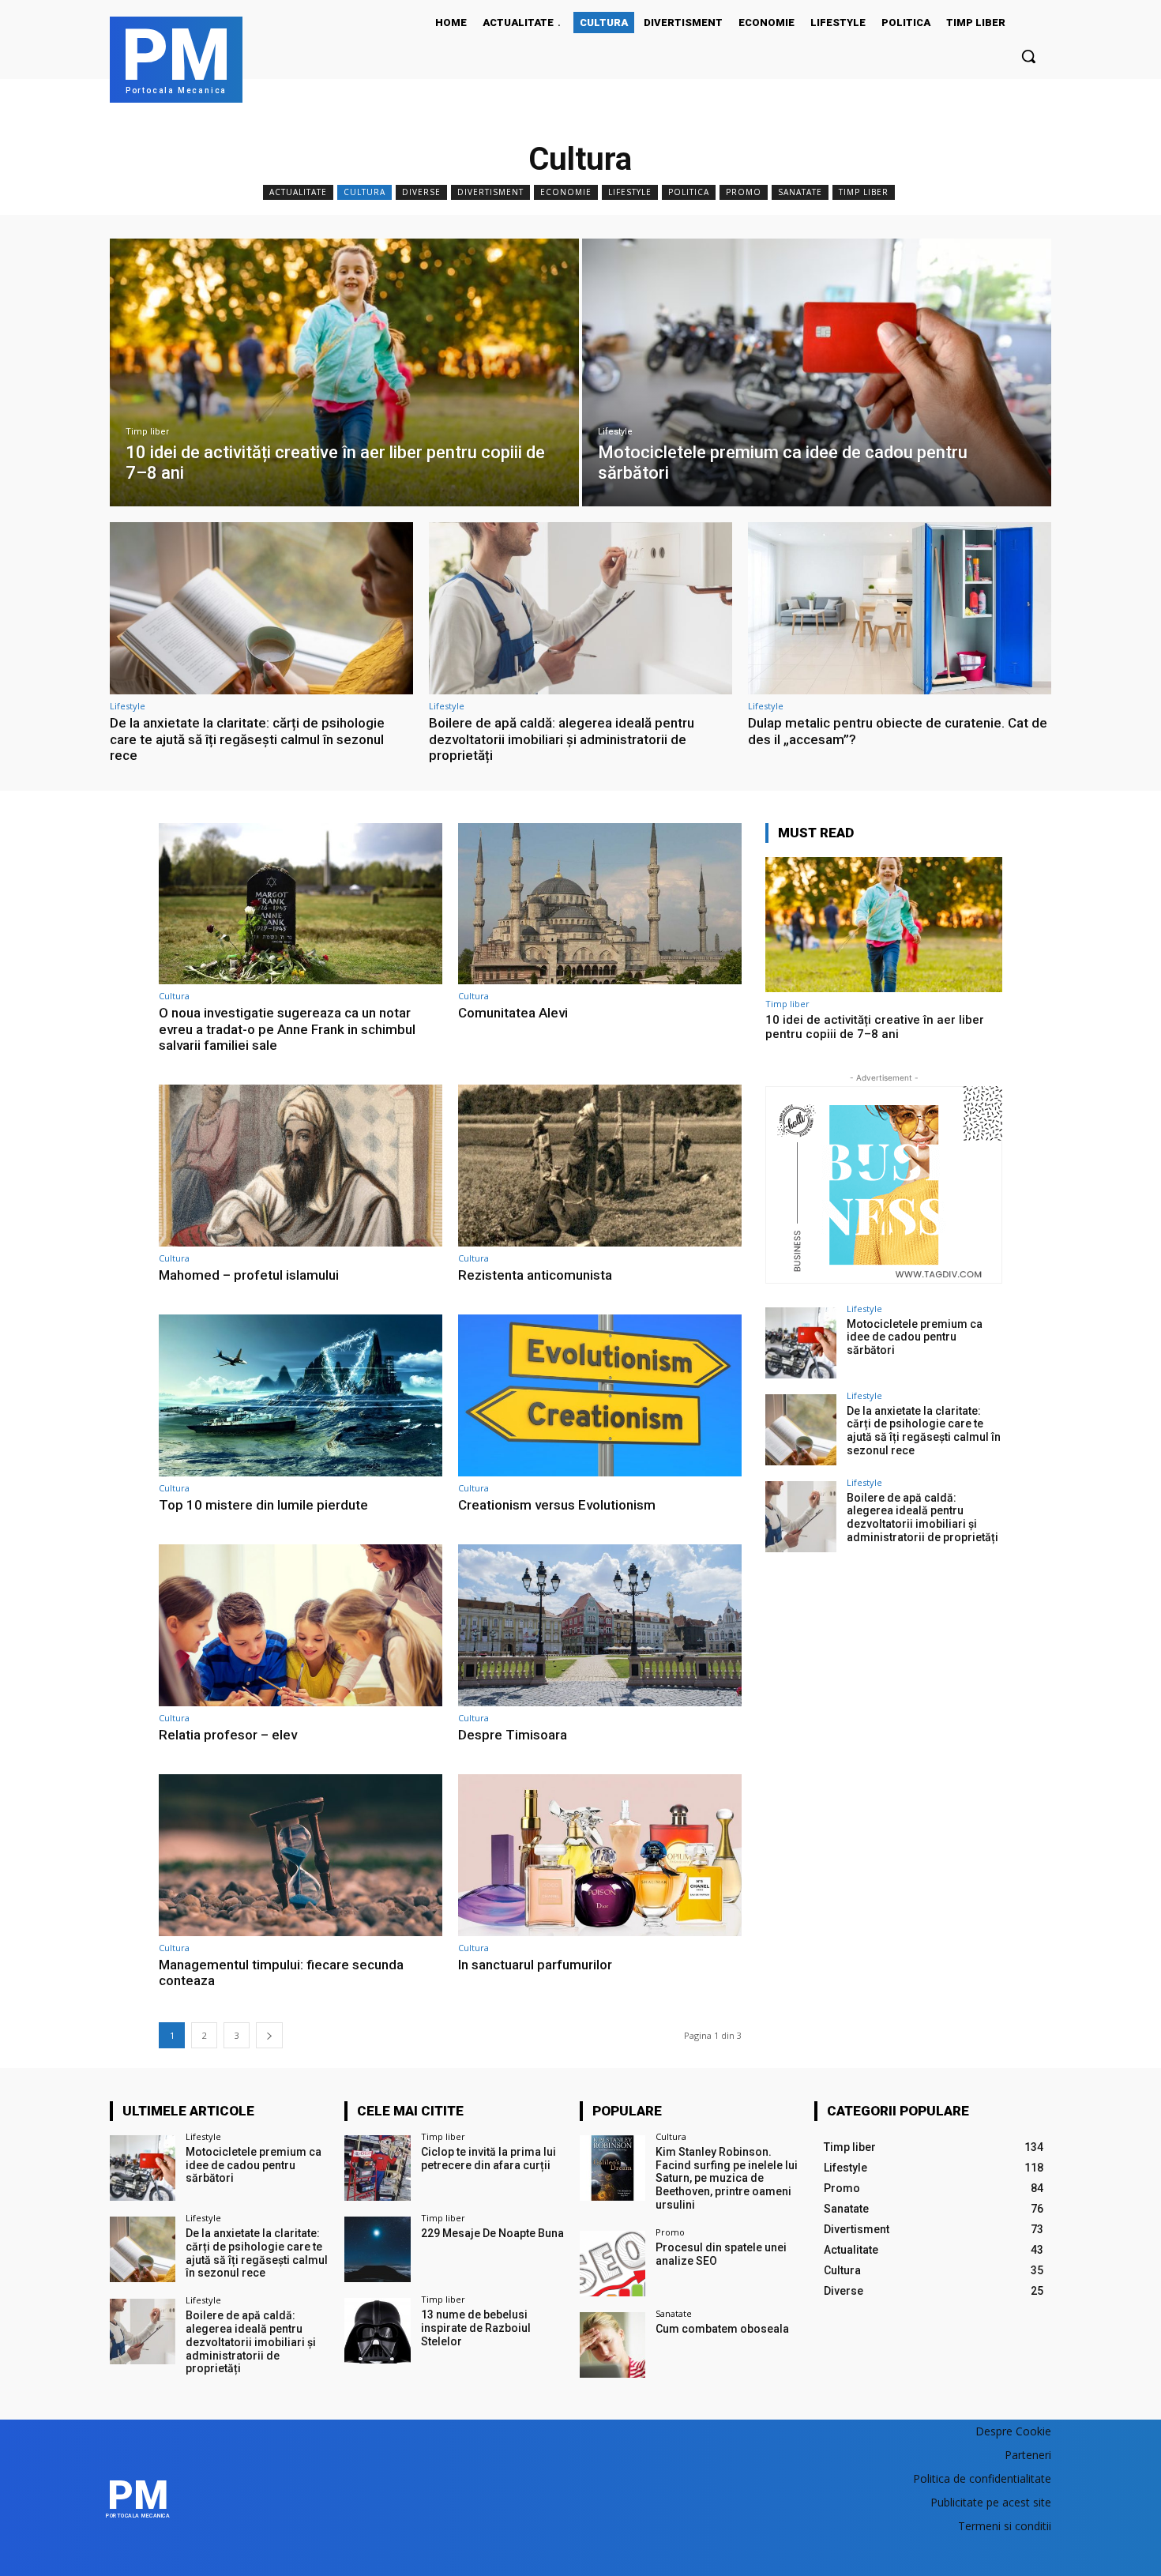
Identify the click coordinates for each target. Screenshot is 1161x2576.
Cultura (364, 192)
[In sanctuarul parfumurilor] (600, 1855)
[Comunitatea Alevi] (600, 904)
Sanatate (800, 192)
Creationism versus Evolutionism (557, 1505)
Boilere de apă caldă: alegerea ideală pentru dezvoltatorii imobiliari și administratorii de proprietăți (562, 739)
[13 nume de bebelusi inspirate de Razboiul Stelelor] (377, 2331)
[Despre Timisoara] (600, 1625)
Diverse (421, 192)
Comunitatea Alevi (513, 1013)
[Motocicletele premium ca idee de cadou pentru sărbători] (817, 372)
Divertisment (490, 192)
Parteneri (1028, 2455)
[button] (1028, 56)
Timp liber (864, 192)
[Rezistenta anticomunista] (600, 1166)
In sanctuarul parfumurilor (535, 1965)
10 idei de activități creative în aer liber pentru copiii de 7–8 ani (875, 1027)
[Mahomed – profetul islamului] (301, 1166)
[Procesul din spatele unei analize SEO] (612, 2264)
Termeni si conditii (1005, 2526)
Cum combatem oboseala (722, 2329)
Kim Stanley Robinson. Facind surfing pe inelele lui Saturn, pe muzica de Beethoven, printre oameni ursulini (727, 2178)
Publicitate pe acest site (991, 2502)
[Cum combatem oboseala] (612, 2345)
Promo (744, 192)
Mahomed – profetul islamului (249, 1275)
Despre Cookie (1013, 2431)
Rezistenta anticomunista (535, 1275)
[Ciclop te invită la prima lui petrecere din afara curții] (377, 2168)
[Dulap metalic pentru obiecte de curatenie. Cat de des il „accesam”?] (900, 609)
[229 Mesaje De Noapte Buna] (377, 2249)
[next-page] (269, 2035)
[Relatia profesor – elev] (301, 1625)
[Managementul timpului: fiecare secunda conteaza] (301, 1855)
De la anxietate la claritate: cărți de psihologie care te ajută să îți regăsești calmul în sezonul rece (247, 739)
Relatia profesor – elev (228, 1735)
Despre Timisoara (513, 1735)
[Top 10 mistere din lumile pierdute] (301, 1395)
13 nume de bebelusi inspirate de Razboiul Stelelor (476, 2328)
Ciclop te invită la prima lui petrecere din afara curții (488, 2159)
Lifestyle (630, 192)
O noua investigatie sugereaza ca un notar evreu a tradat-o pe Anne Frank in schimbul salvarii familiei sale (287, 1029)
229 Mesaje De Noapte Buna (492, 2233)
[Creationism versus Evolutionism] (600, 1395)
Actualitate (298, 192)
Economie (566, 192)
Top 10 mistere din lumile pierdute (263, 1505)
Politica (689, 192)
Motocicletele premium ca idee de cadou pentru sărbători (915, 1337)
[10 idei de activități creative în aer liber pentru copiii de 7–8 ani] (344, 372)
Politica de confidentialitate (982, 2478)
